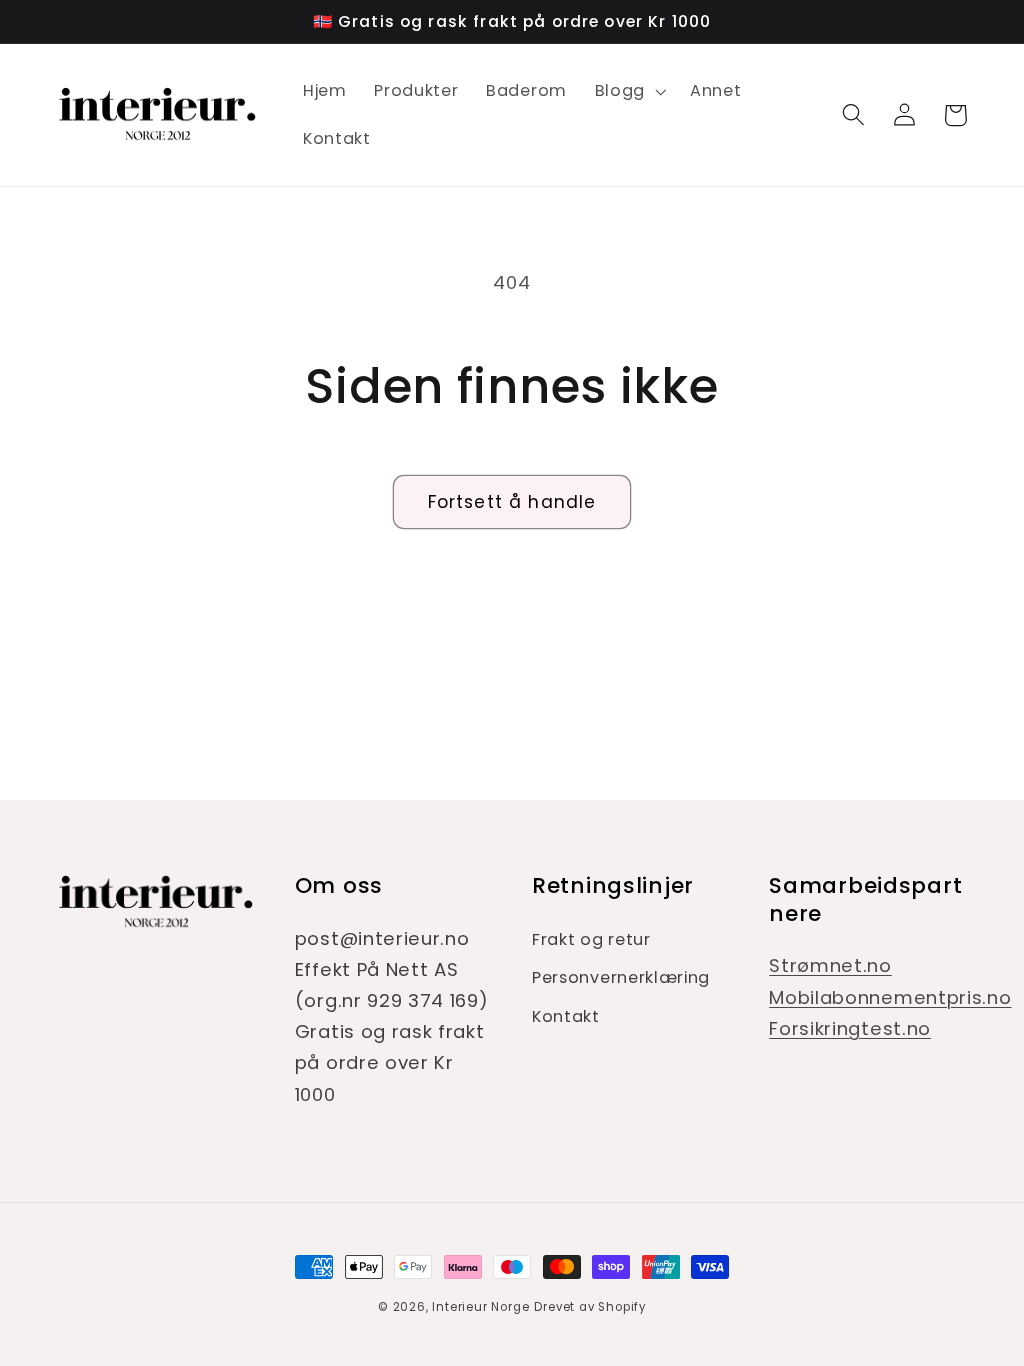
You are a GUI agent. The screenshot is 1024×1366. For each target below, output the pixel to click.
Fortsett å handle (512, 502)
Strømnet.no (830, 965)
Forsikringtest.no (850, 1028)
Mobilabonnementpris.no (890, 997)
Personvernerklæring (621, 977)
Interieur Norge (480, 1307)
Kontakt (566, 1016)
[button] (628, 91)
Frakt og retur (591, 939)
